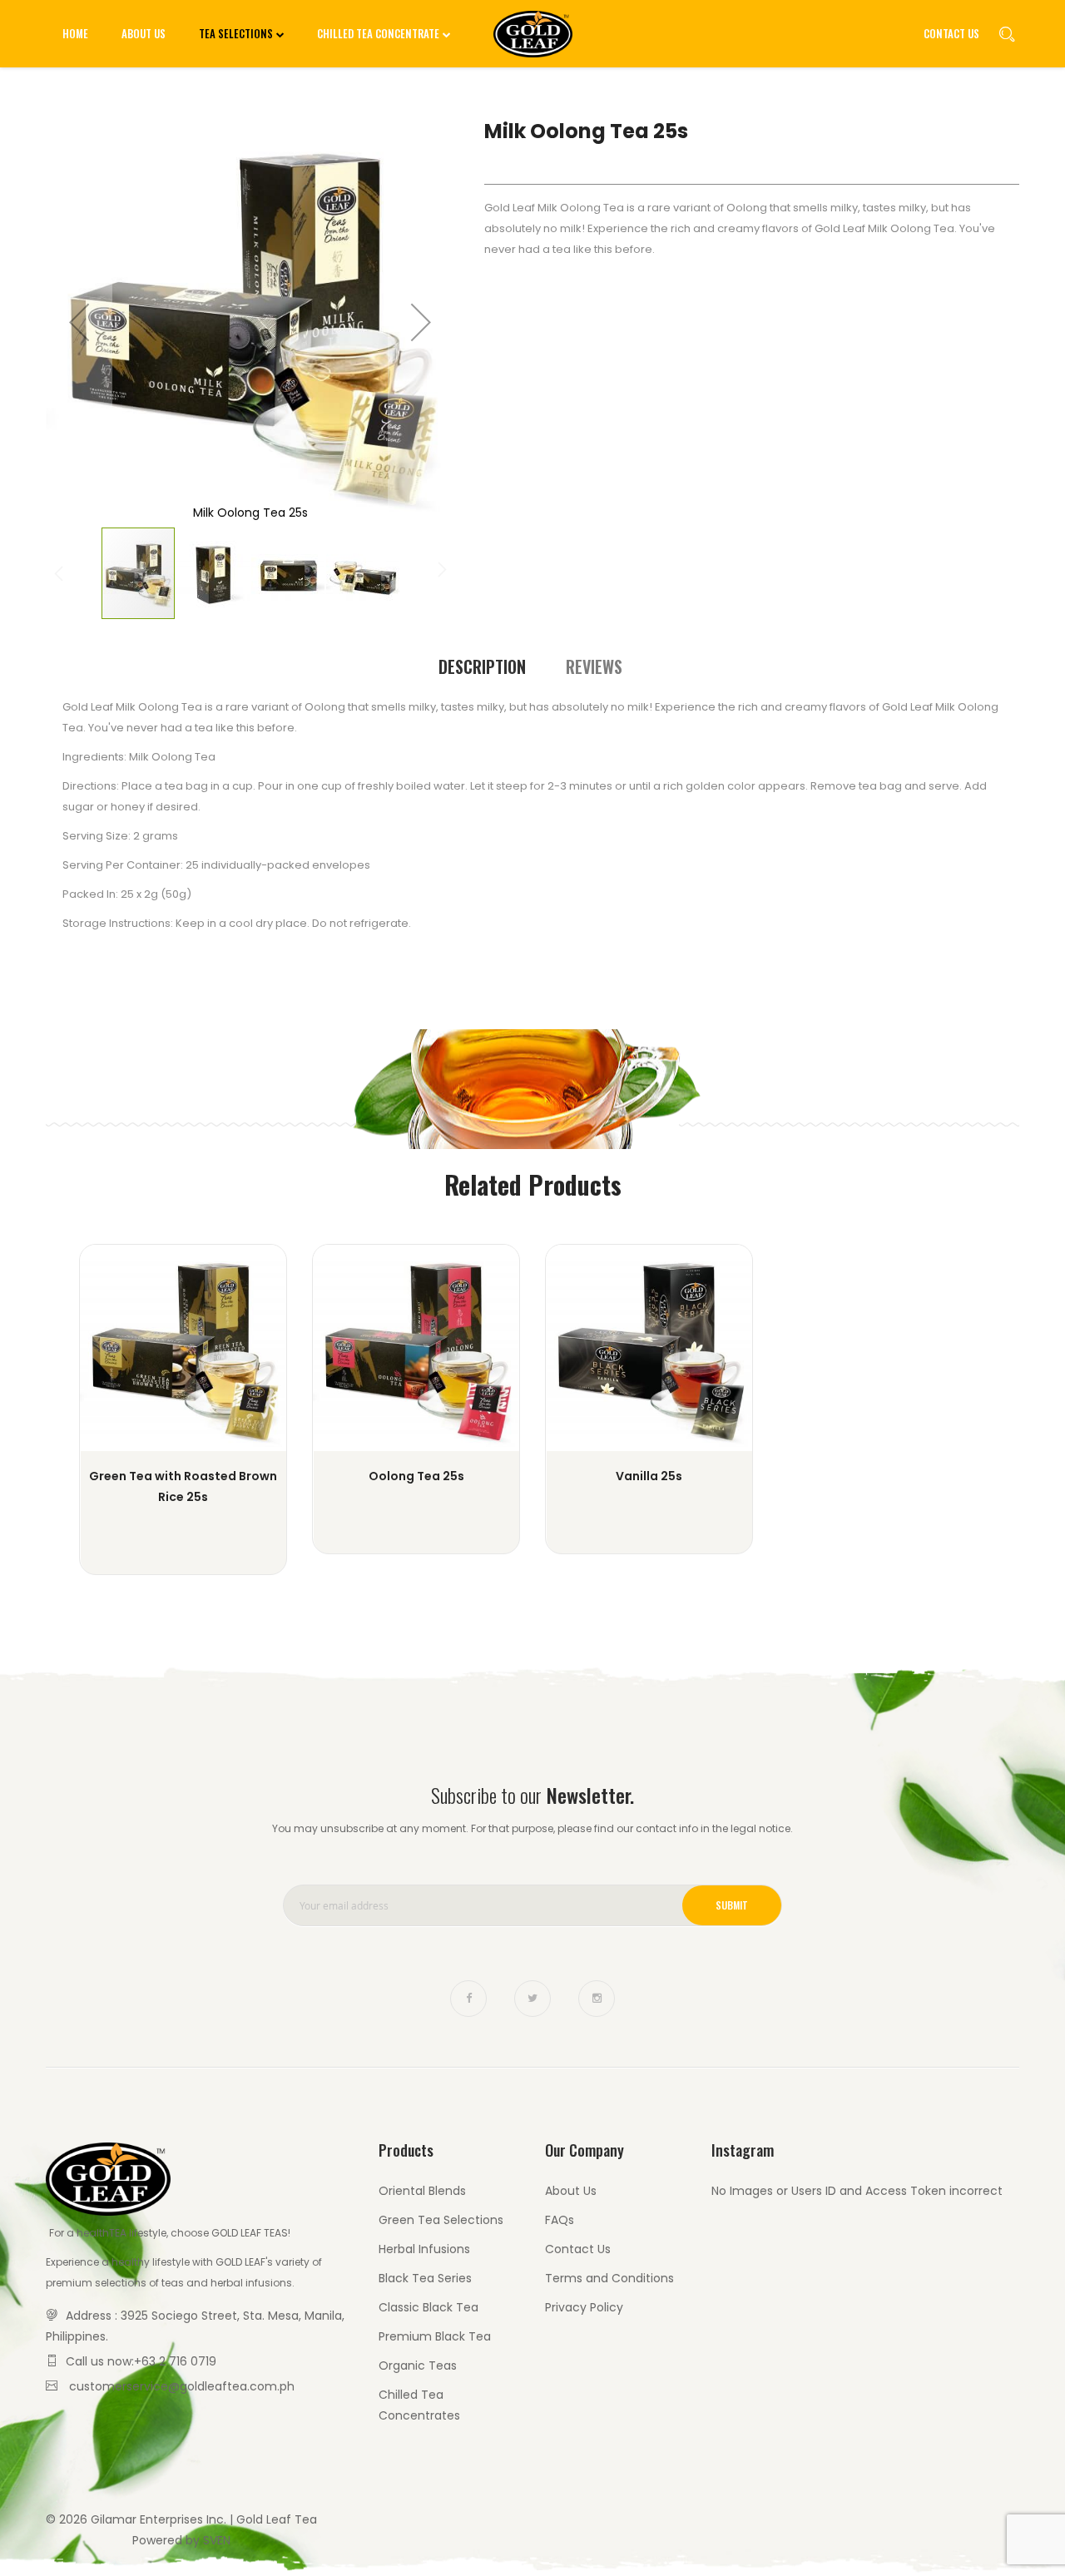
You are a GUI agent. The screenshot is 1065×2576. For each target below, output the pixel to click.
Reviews (594, 666)
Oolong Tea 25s (416, 1476)
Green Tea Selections (441, 2220)
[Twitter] (532, 1999)
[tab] (482, 667)
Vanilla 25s (649, 1476)
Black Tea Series (425, 2278)
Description (482, 666)
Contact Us (951, 33)
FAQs (560, 2220)
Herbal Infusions (424, 2249)
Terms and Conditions (609, 2278)
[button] (79, 322)
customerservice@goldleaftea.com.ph (182, 2386)
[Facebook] (468, 1999)
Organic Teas (418, 2365)
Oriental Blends (422, 2191)
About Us (571, 2191)
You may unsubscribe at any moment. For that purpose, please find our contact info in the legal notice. (532, 1828)
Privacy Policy (584, 2307)
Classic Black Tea (428, 2307)
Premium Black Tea (435, 2336)
